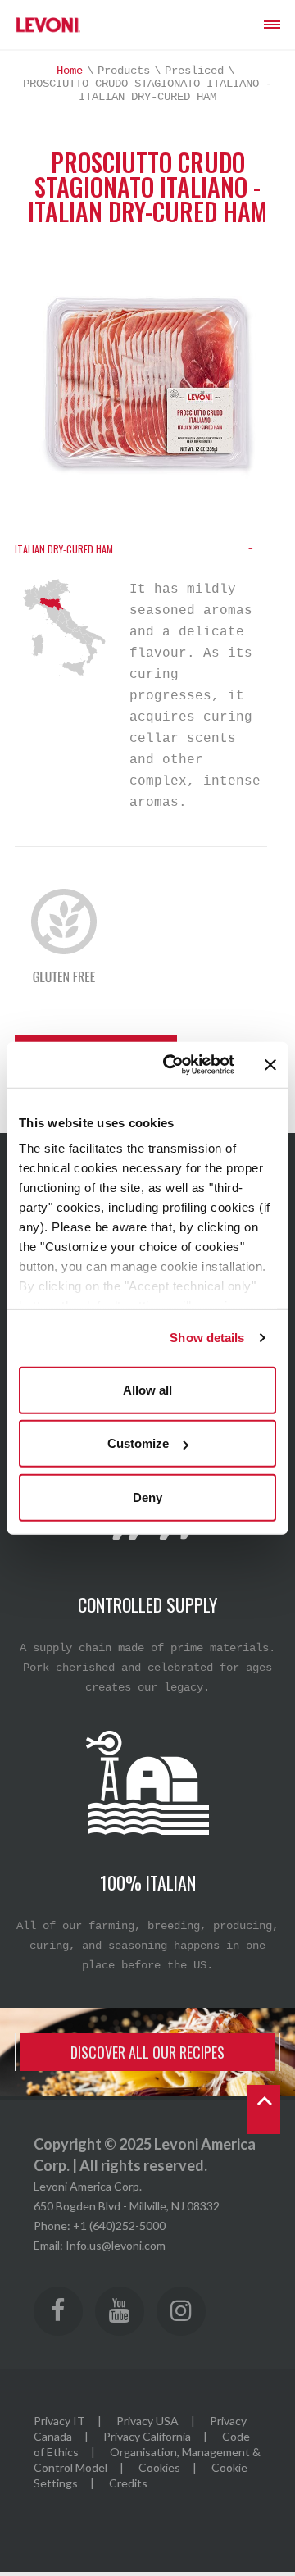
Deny (147, 1497)
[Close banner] (270, 1065)
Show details (207, 1338)
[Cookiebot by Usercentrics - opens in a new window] (173, 1065)
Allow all (147, 1389)
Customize (138, 1443)
